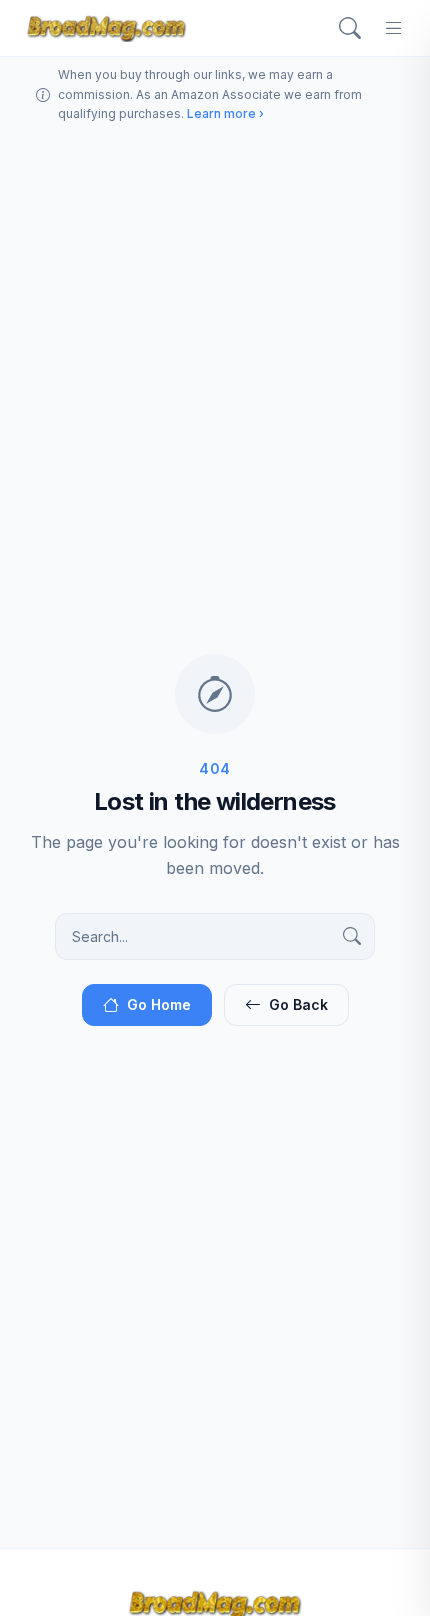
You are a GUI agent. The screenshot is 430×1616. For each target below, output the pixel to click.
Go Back (298, 1004)
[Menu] (394, 28)
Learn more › (225, 113)
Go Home (159, 1004)
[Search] (350, 28)
